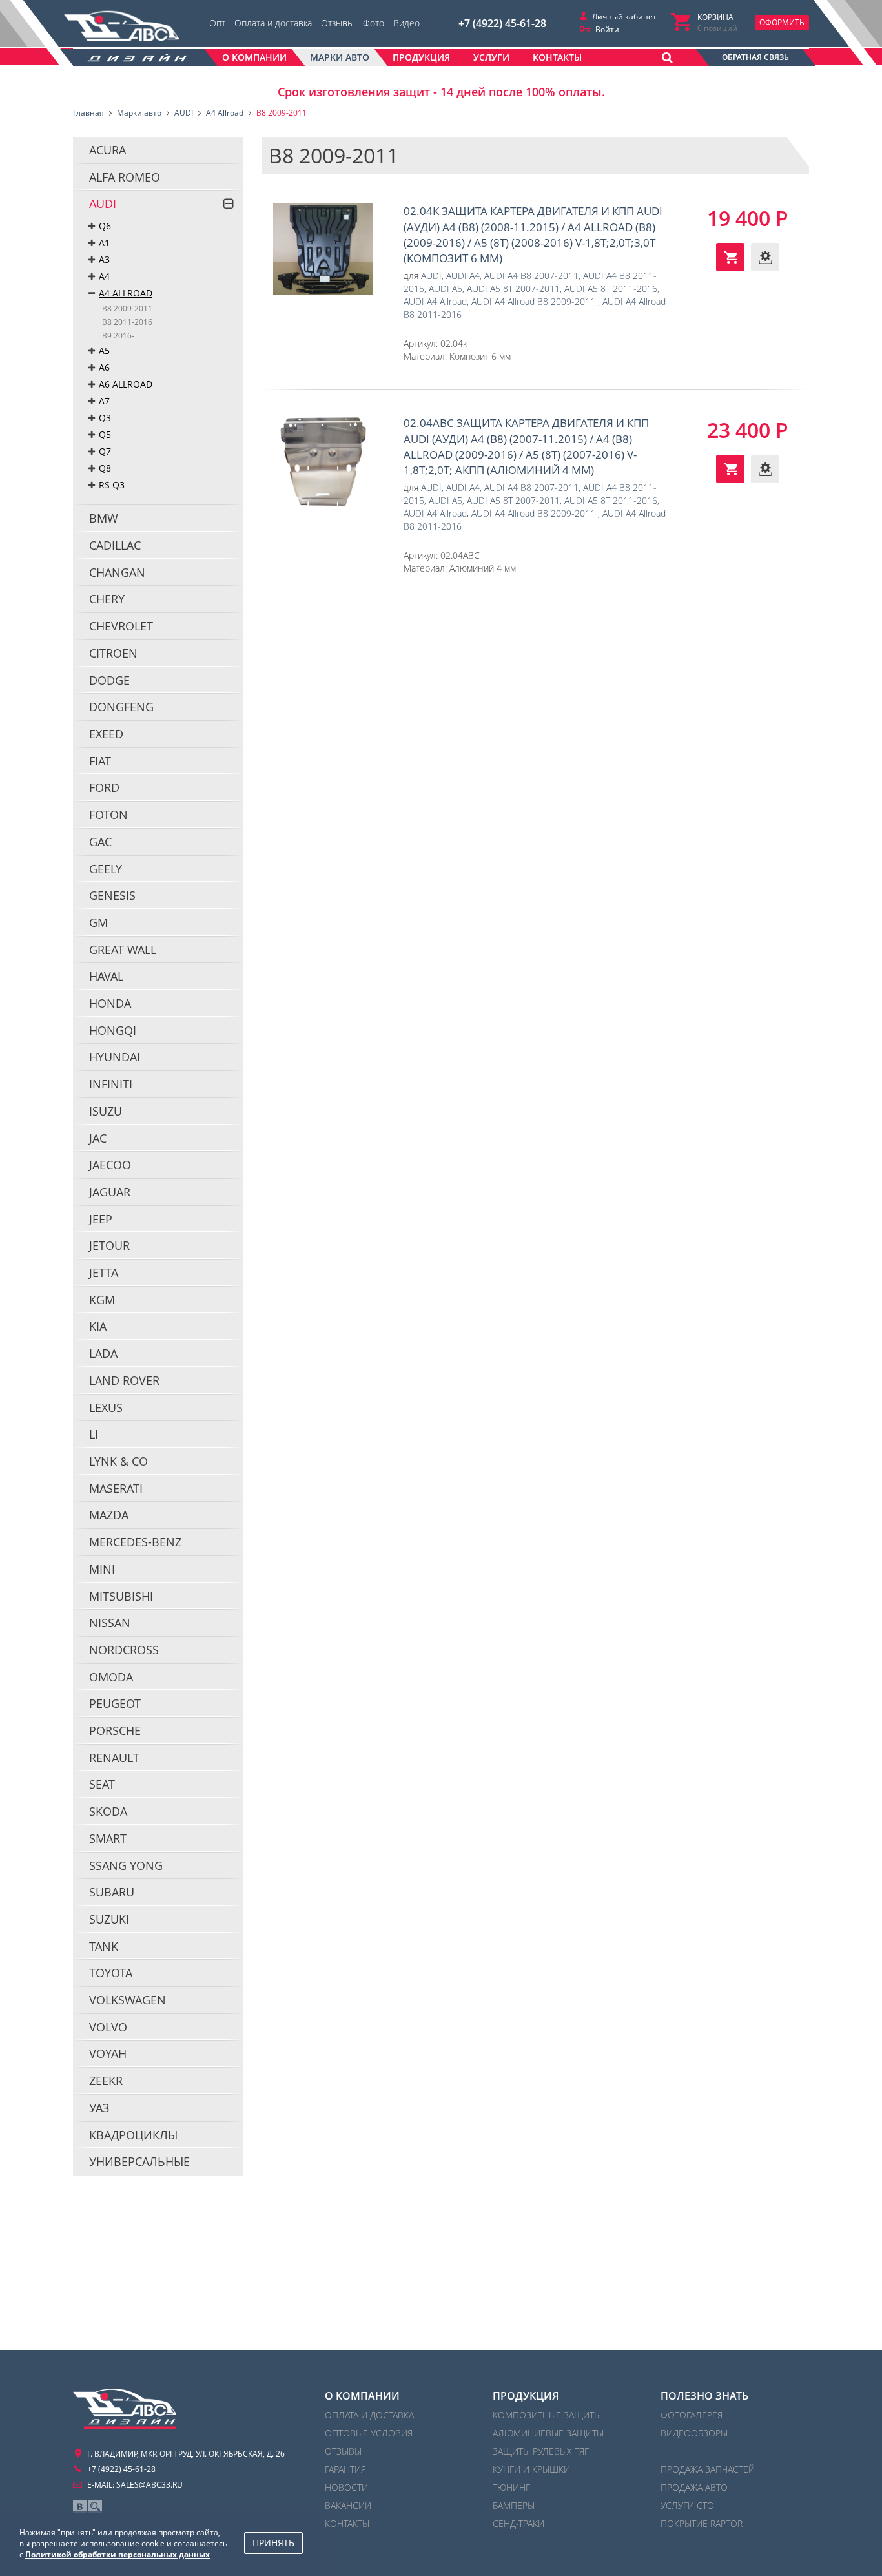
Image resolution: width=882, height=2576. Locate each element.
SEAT (102, 1784)
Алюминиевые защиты (548, 2433)
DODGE (109, 680)
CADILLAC (115, 545)
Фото (374, 23)
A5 (104, 350)
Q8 (105, 468)
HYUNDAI (115, 1057)
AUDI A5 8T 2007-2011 (513, 288)
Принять (273, 2543)
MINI (102, 1569)
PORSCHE (115, 1730)
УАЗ (99, 2108)
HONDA (110, 1003)
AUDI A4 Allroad (435, 301)
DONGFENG (121, 707)
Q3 (105, 418)
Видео (406, 23)
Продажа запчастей (708, 2469)
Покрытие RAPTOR (702, 2523)
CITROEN (113, 653)
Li (94, 1434)
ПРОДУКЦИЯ (526, 2396)
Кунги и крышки (531, 2469)
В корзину (730, 257)
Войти (607, 29)
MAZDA (109, 1515)
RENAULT (114, 1758)
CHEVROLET (121, 626)
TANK (104, 1946)
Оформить (782, 22)
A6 (104, 367)
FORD (104, 787)
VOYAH (108, 2053)
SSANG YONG (126, 1865)
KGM (102, 1300)
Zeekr (106, 2081)
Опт (217, 23)
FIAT (100, 761)
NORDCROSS (124, 1650)
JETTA (104, 1272)
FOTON (108, 815)
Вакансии (348, 2505)
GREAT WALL (123, 950)
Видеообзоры (694, 2433)
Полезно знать (704, 2396)
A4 (104, 276)
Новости (346, 2487)
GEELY (106, 869)
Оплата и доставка (273, 23)
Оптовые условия (369, 2433)
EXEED (106, 734)
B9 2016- (118, 336)
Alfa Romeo (125, 177)
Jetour (109, 1245)
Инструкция (765, 257)
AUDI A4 (463, 275)
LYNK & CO (118, 1461)
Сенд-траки (518, 2523)
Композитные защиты (547, 2415)
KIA (98, 1326)
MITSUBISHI (121, 1596)
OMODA (111, 1677)
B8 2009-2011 (127, 308)
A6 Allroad (126, 384)
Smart (108, 1838)
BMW (104, 518)
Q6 (105, 226)
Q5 (105, 434)
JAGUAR (110, 1192)
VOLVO (108, 2027)
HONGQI (113, 1030)
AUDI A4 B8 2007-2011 (531, 275)
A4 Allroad (126, 293)
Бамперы (514, 2505)
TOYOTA (111, 1973)
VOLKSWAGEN (128, 2000)
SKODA (108, 1811)
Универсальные (139, 2161)
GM (98, 922)
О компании (362, 2396)
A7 (104, 401)
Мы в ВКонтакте (80, 2507)
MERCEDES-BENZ (135, 1542)
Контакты (347, 2523)
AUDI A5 (446, 288)
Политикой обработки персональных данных (118, 2554)
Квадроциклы (133, 2135)
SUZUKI (109, 1919)
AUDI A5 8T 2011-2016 (611, 288)
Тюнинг (511, 2487)
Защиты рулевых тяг (541, 2451)
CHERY (107, 599)
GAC (100, 842)
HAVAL (106, 976)
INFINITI (111, 1084)
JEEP (101, 1219)
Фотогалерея (692, 2415)
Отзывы (337, 23)
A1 (104, 243)
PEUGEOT (115, 1703)
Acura (108, 150)
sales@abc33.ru (149, 2485)
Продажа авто (694, 2487)
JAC (98, 1138)
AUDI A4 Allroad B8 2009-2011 (535, 301)
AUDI (103, 203)
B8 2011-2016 (127, 322)
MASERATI (116, 1488)
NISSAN (110, 1623)
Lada (103, 1353)
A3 (104, 259)
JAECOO (110, 1165)
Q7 (105, 451)
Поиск (95, 2507)
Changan (117, 572)
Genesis (112, 895)
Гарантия (345, 2469)
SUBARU (112, 1892)
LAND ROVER (124, 1380)
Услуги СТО (687, 2505)
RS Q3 (112, 485)
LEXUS (106, 1407)
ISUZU (106, 1111)
